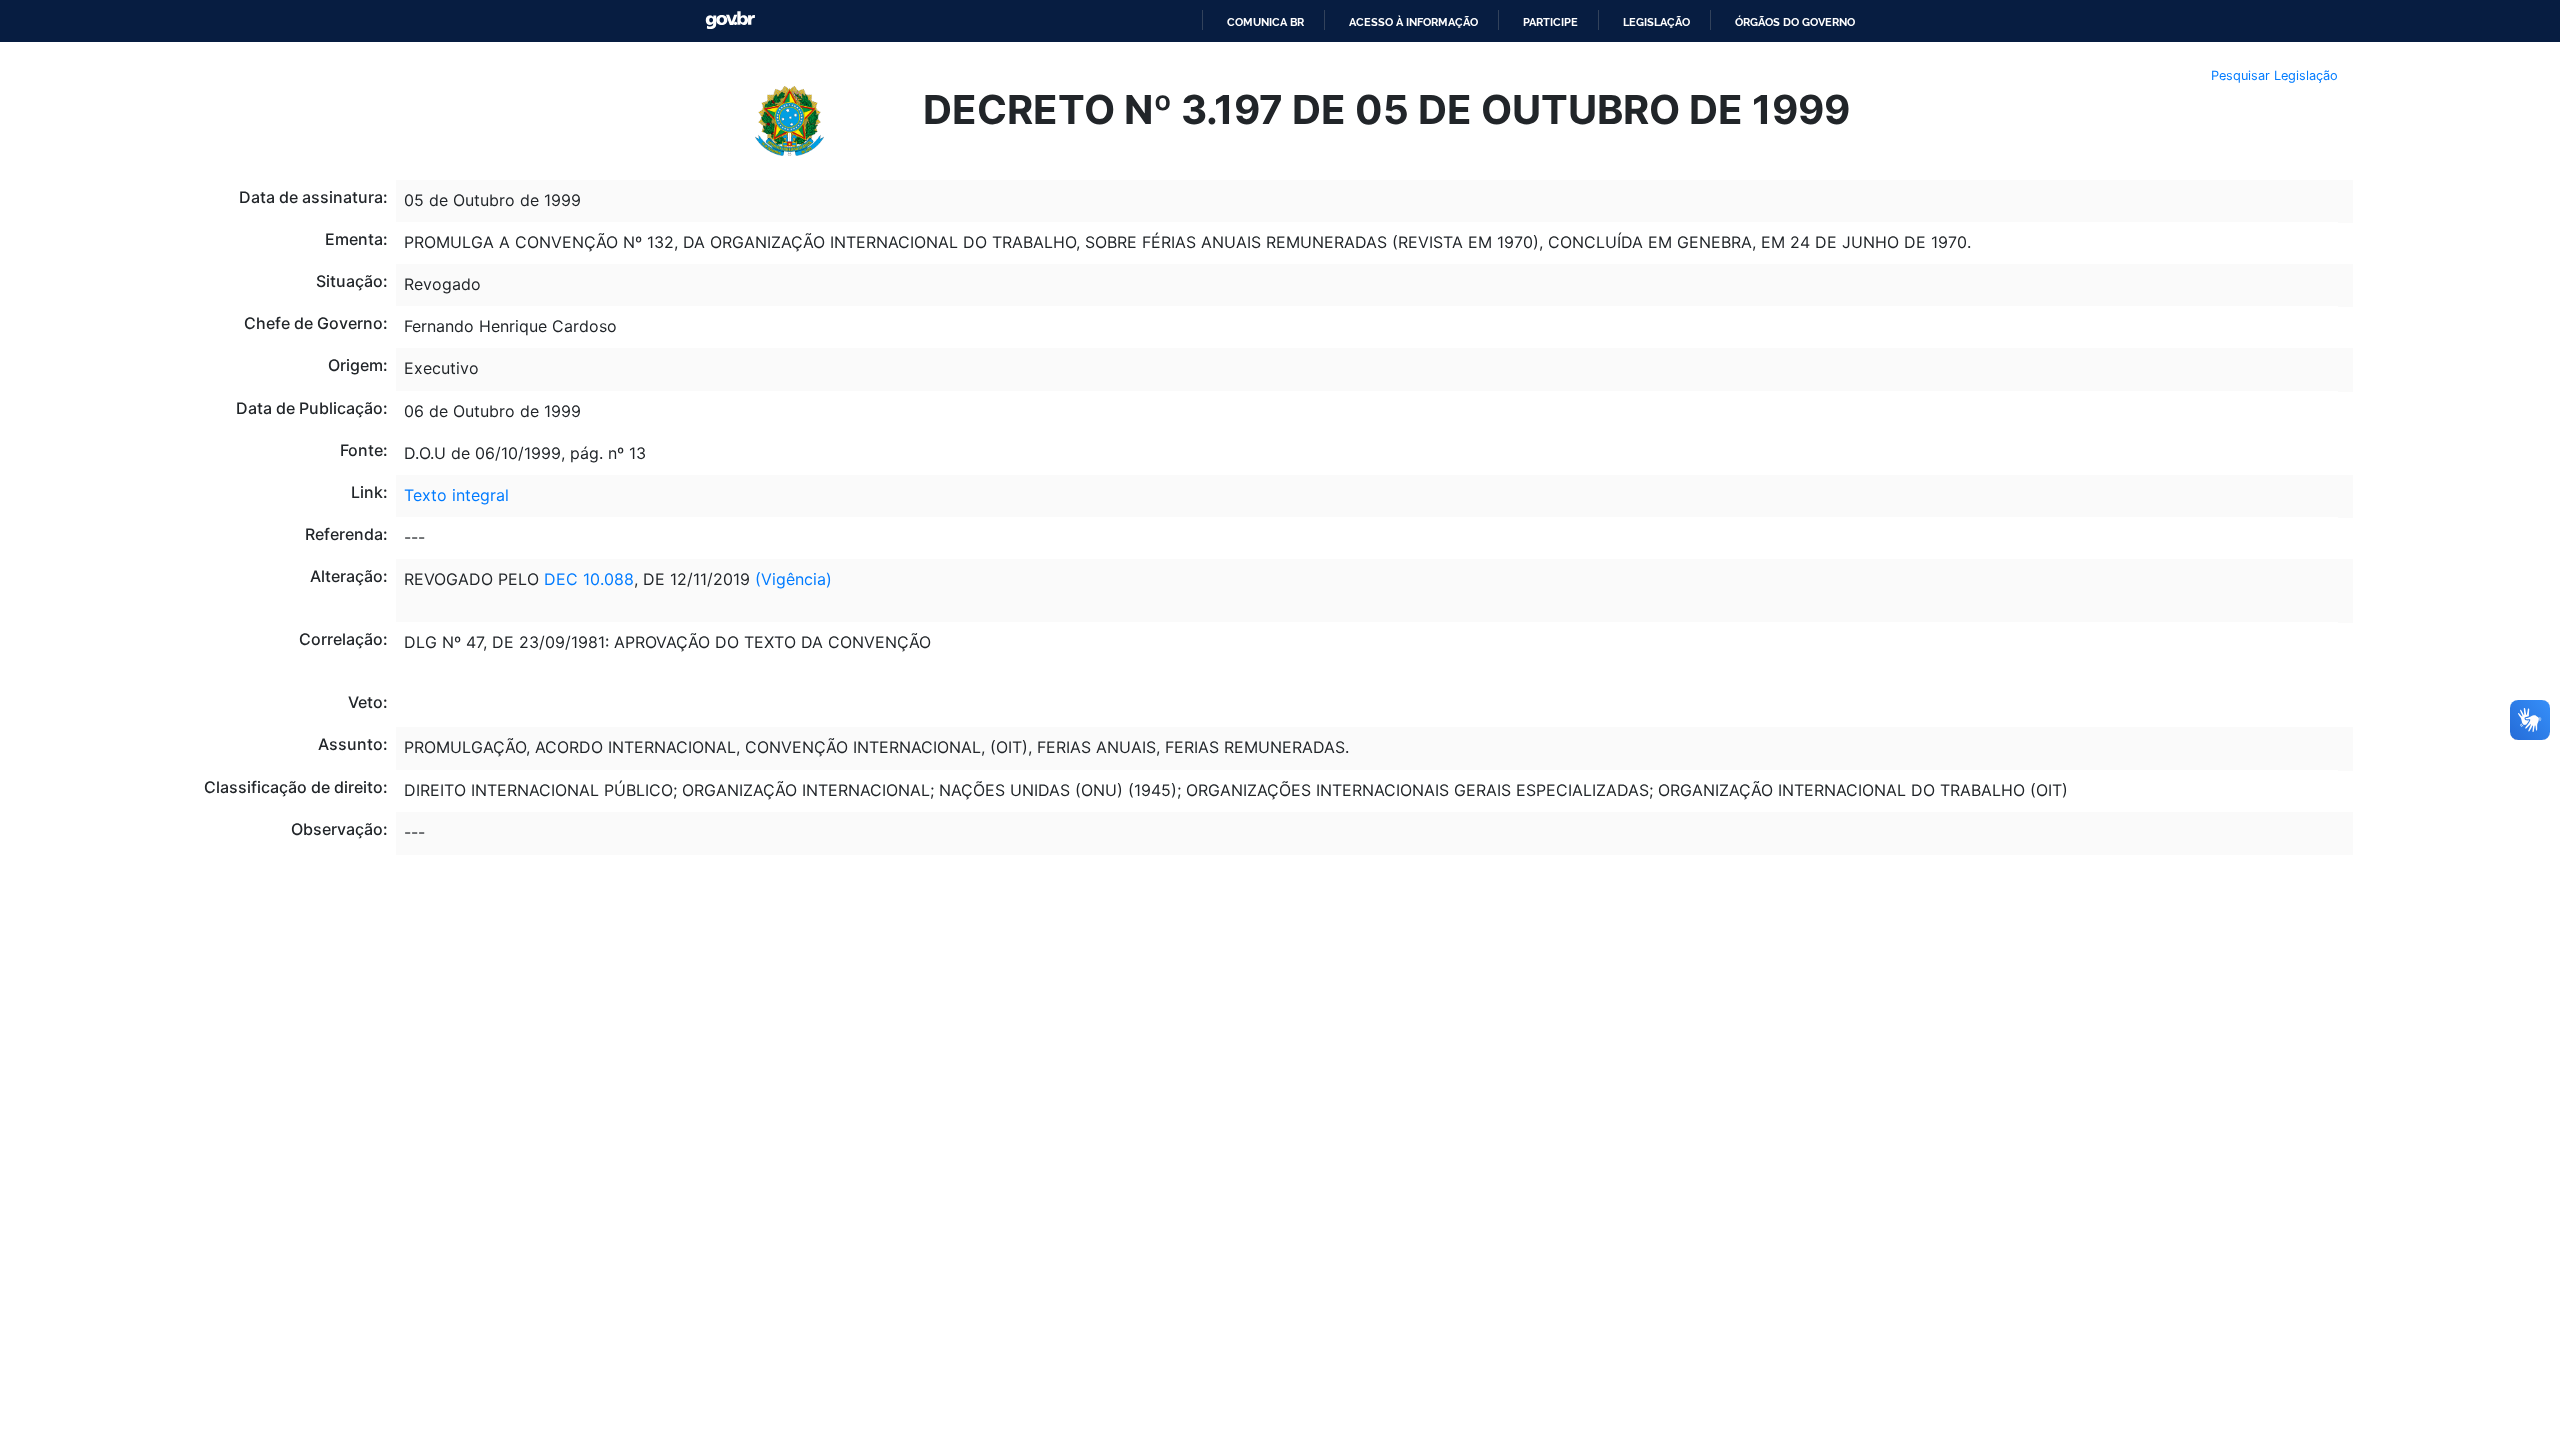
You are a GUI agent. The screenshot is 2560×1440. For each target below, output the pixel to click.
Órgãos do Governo (1795, 22)
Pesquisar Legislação (2274, 75)
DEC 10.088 (589, 579)
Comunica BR (1265, 22)
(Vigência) (793, 579)
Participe (1550, 22)
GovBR (730, 20)
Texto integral (456, 495)
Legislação (1656, 22)
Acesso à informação (1413, 22)
